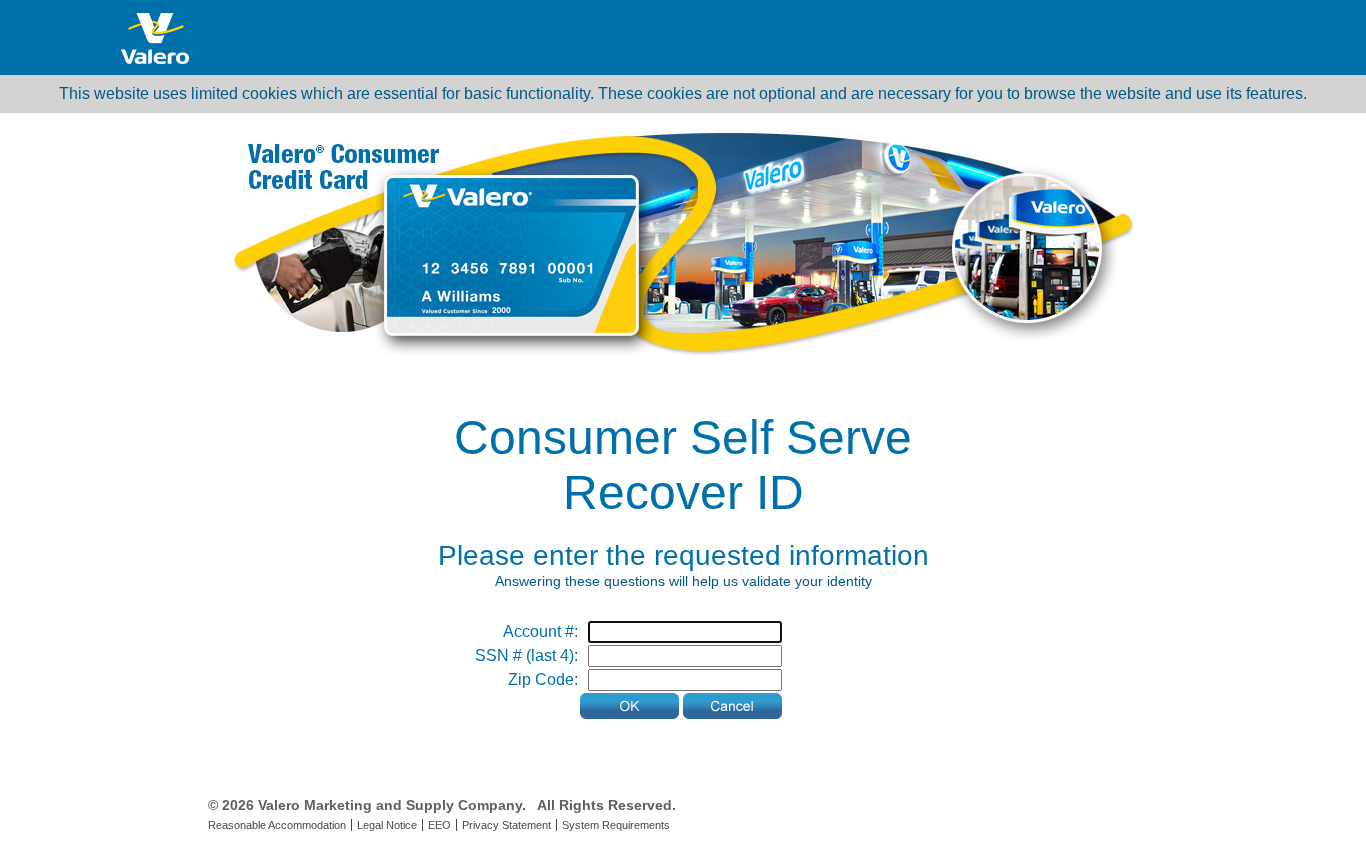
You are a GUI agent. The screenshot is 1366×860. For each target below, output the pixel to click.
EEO (439, 825)
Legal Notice (387, 825)
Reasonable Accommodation (277, 825)
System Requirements (616, 825)
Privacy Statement (506, 825)
